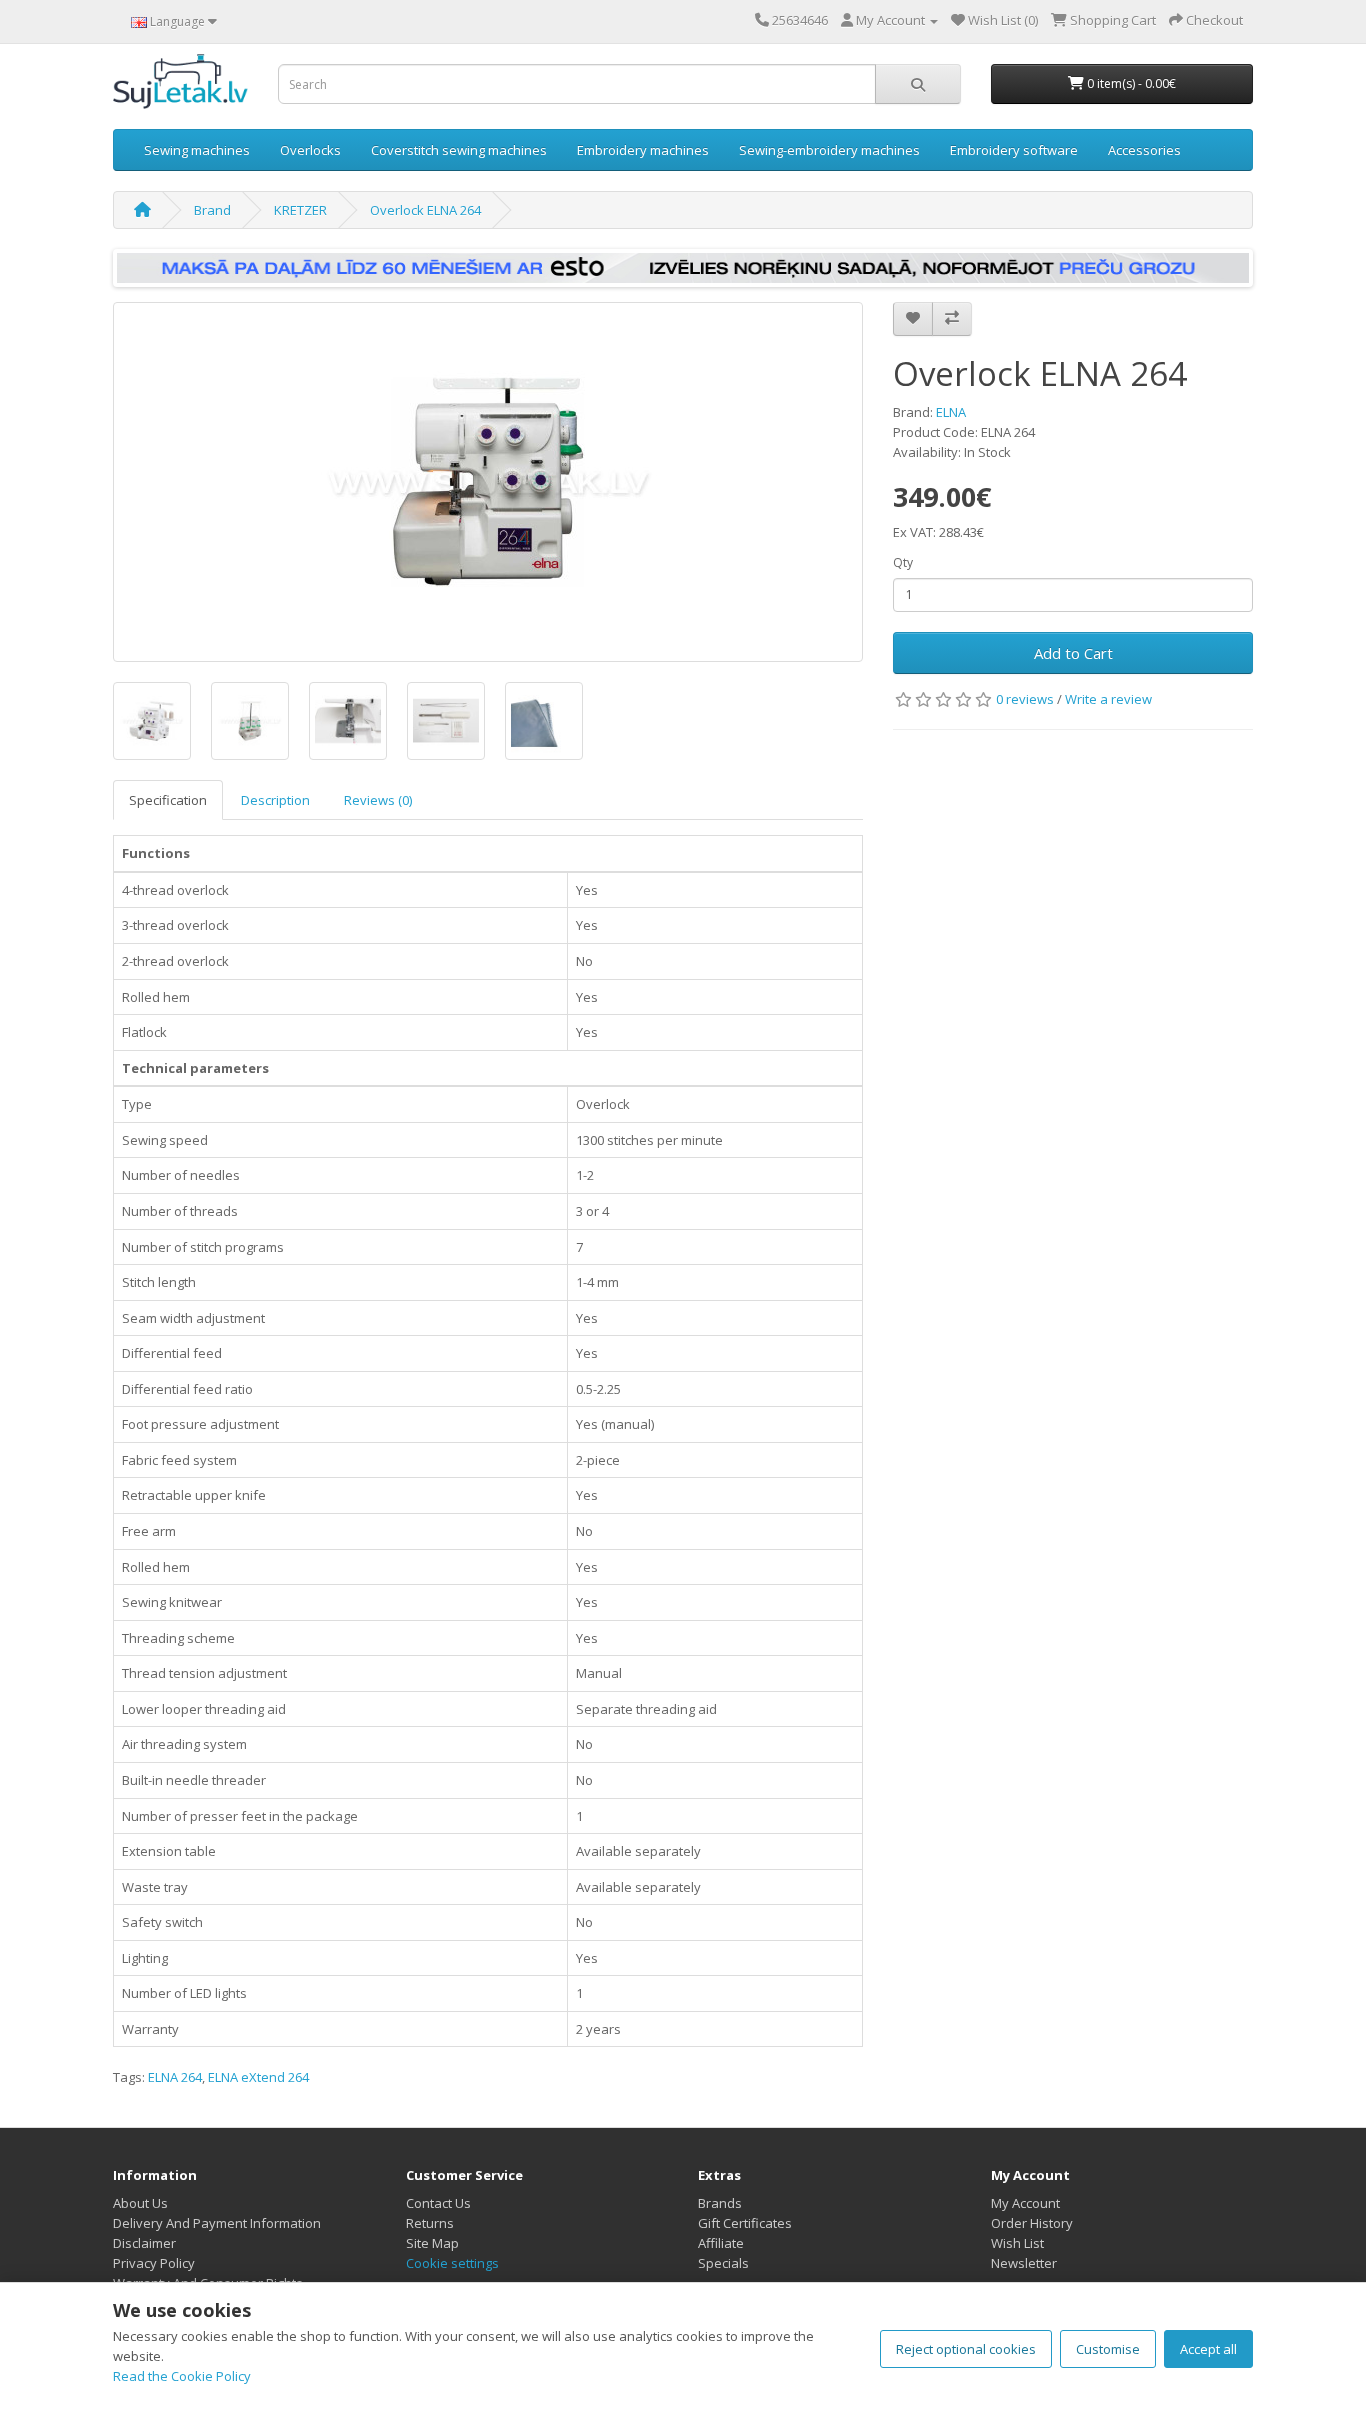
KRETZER (300, 210)
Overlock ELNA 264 (425, 210)
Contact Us (438, 2203)
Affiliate (721, 2243)
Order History (1032, 2223)
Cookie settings (452, 2263)
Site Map (432, 2243)
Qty (903, 562)
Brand (212, 210)
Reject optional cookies (966, 2349)
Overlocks (310, 150)
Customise (1108, 2349)
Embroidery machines (643, 150)
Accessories (1144, 150)
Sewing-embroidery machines (829, 150)
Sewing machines (197, 150)
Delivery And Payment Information (217, 2223)
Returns (430, 2223)
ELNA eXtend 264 (258, 2077)
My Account (1025, 2203)
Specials (723, 2263)
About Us (140, 2203)
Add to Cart (1073, 653)
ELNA (951, 412)
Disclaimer (144, 2243)
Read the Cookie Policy (182, 2376)
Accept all (1208, 2349)
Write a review (1108, 699)
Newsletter (1024, 2263)
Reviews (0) (378, 800)
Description (275, 800)
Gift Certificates (745, 2223)
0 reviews (1025, 699)
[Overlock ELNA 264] (488, 482)
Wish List (1017, 2243)
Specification (168, 800)
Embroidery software (1014, 150)
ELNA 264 (175, 2077)
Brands (720, 2203)
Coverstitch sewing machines (459, 150)
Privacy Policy (154, 2263)
